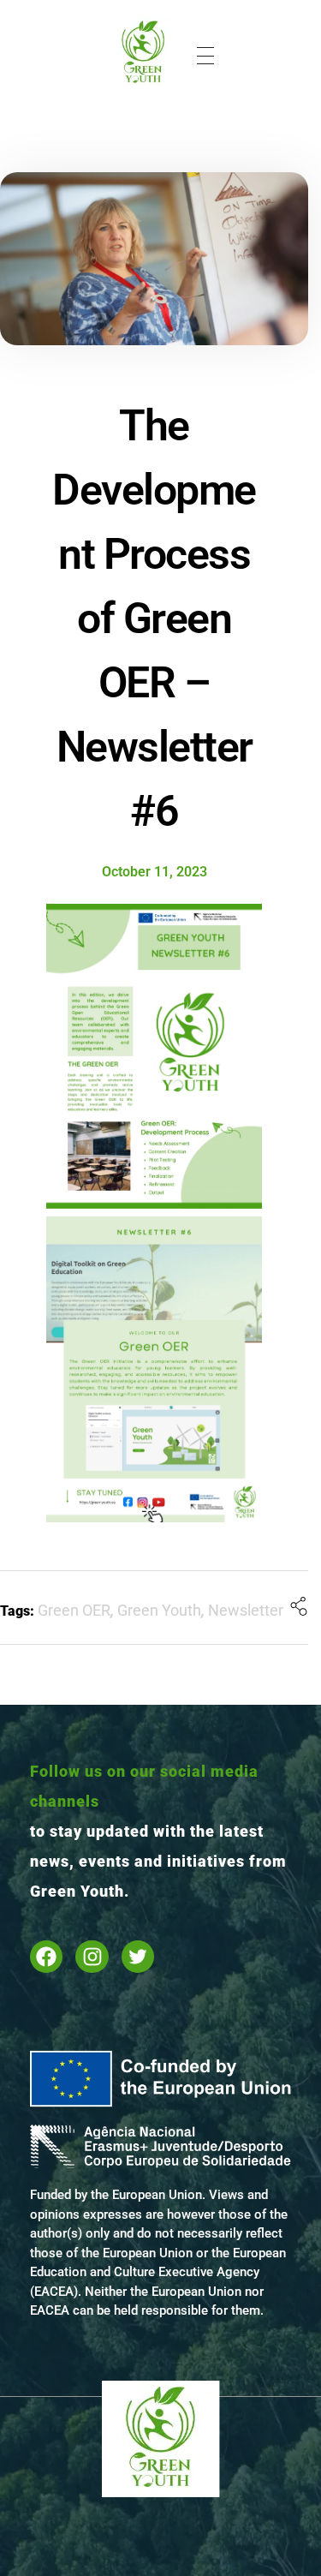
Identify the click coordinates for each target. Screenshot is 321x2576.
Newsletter (246, 1610)
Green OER (74, 1610)
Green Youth (159, 1610)
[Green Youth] (143, 53)
